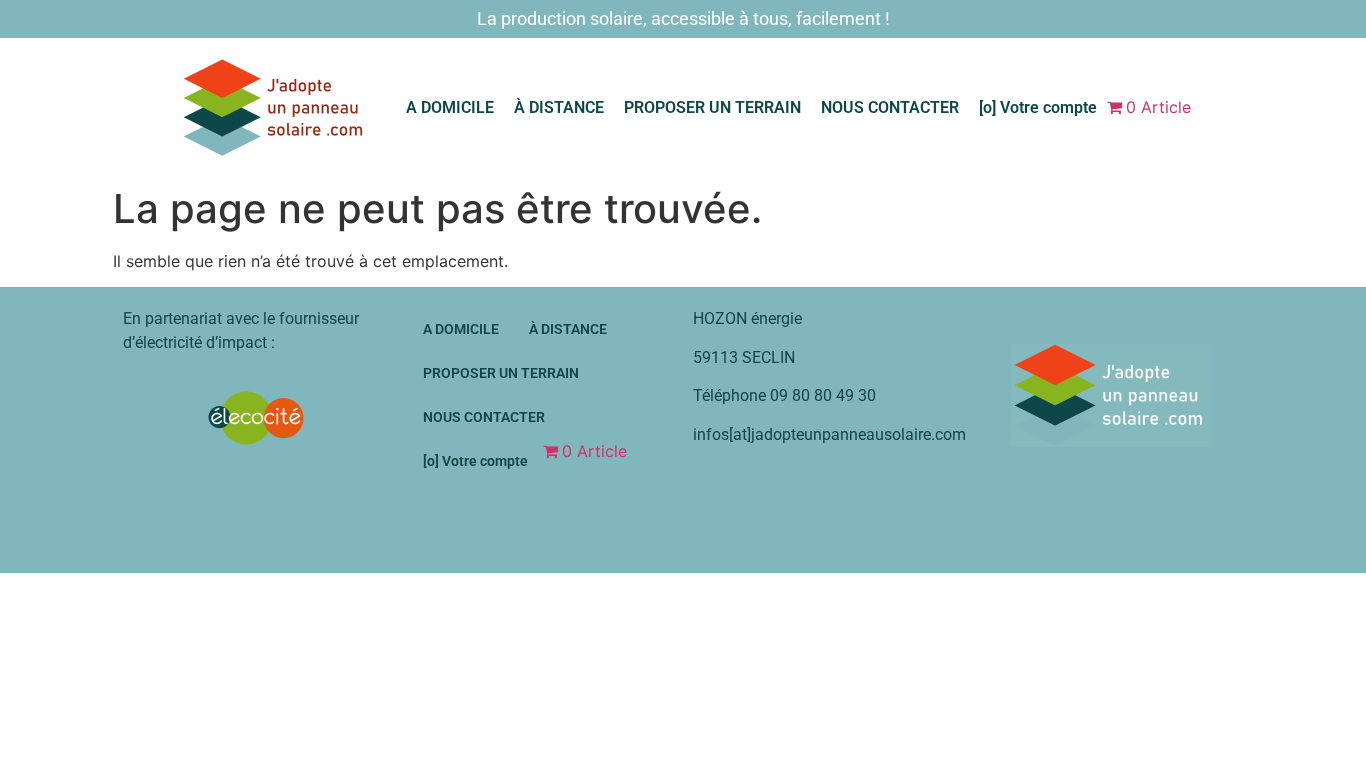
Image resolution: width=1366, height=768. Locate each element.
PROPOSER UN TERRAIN (712, 107)
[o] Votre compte (1038, 107)
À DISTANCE (559, 107)
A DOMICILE (450, 107)
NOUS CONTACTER (890, 107)
